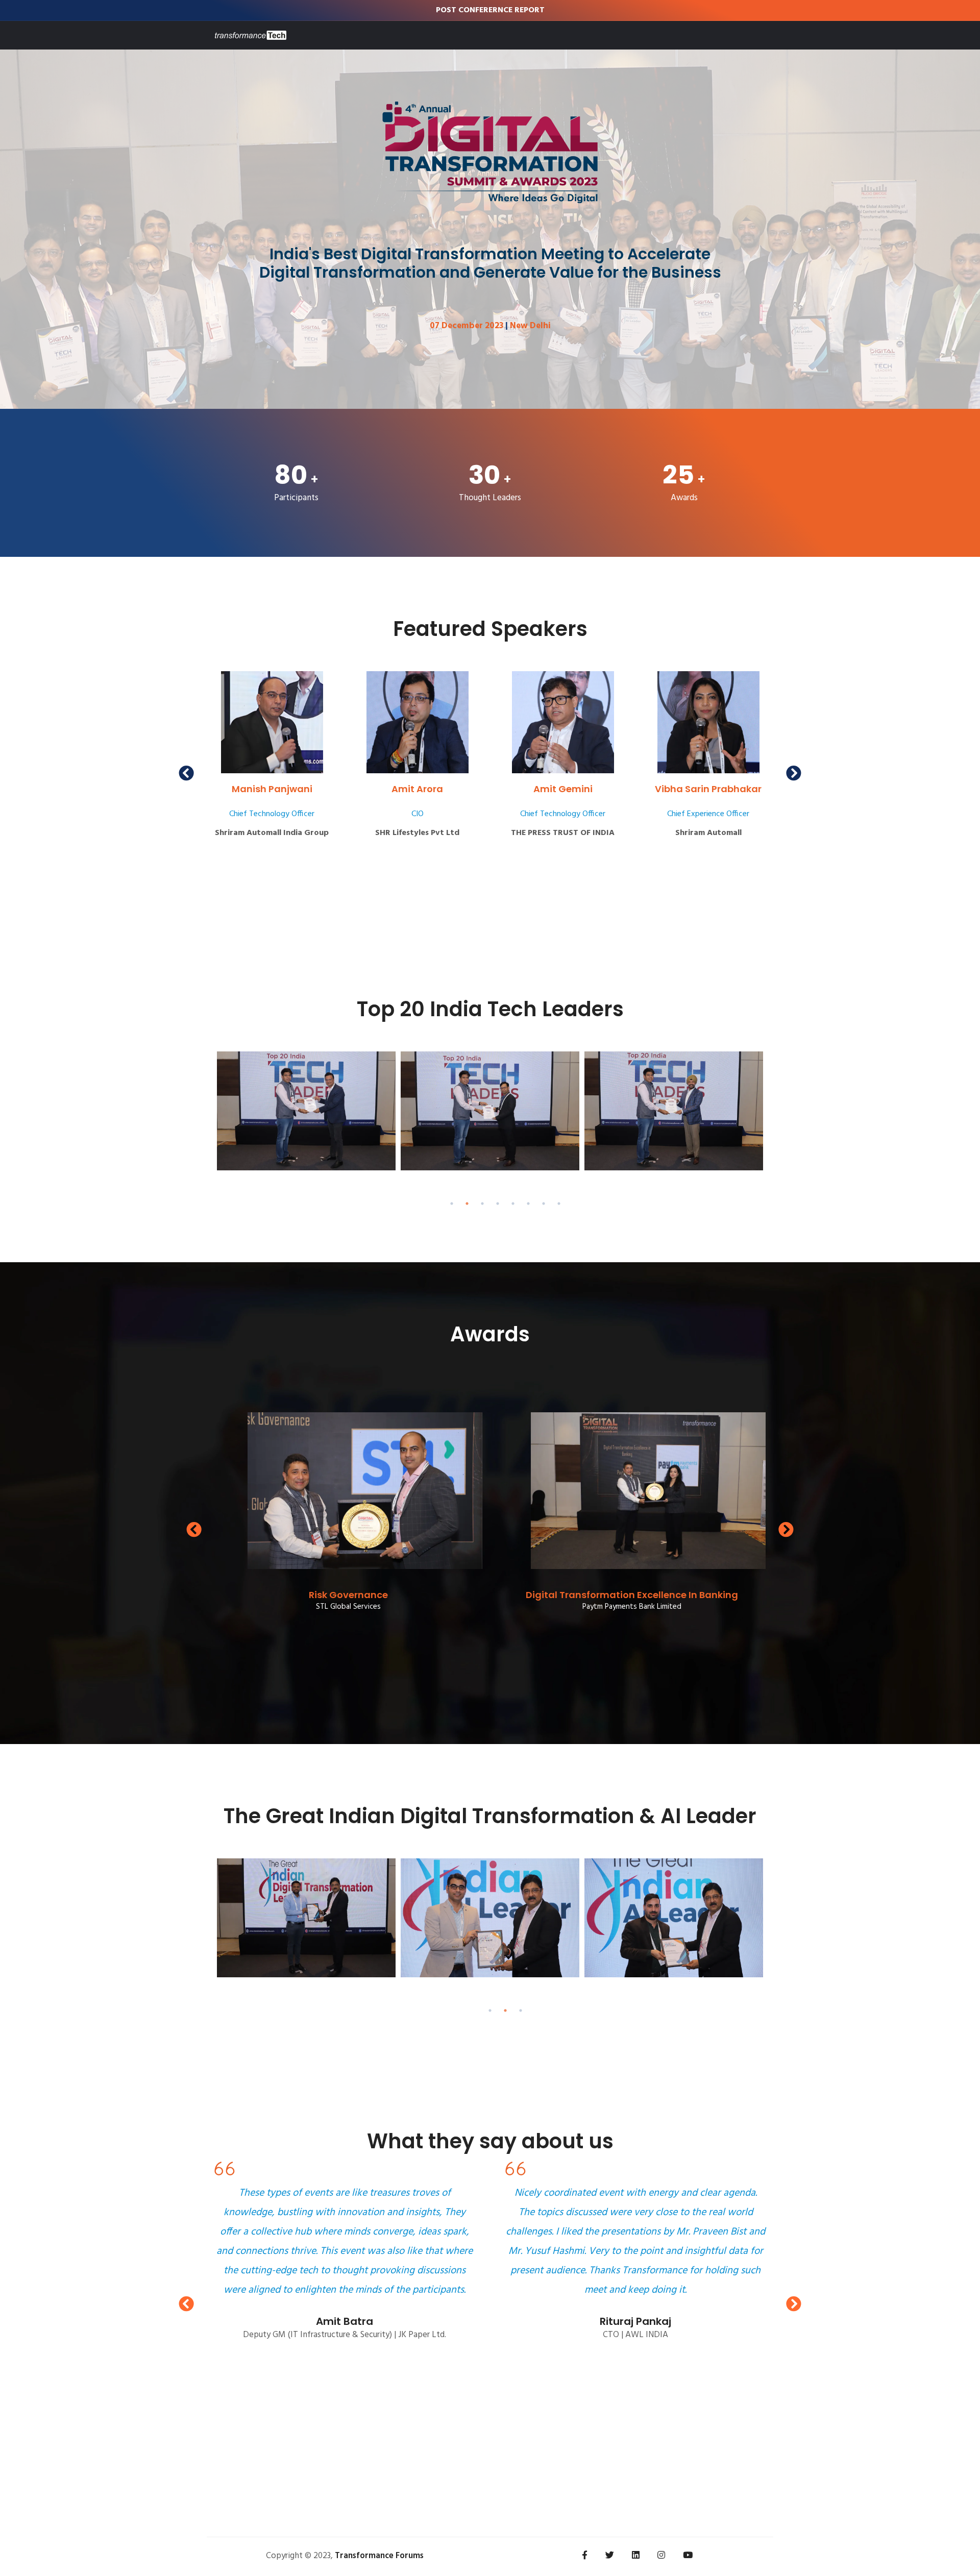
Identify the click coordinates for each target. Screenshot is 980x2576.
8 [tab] (559, 1204)
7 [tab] (544, 1204)
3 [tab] (482, 1204)
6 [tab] (528, 1204)
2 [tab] (467, 1204)
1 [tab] (452, 1204)
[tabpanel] (306, 1111)
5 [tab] (513, 1204)
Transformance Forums (379, 2556)
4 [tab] (498, 1204)
